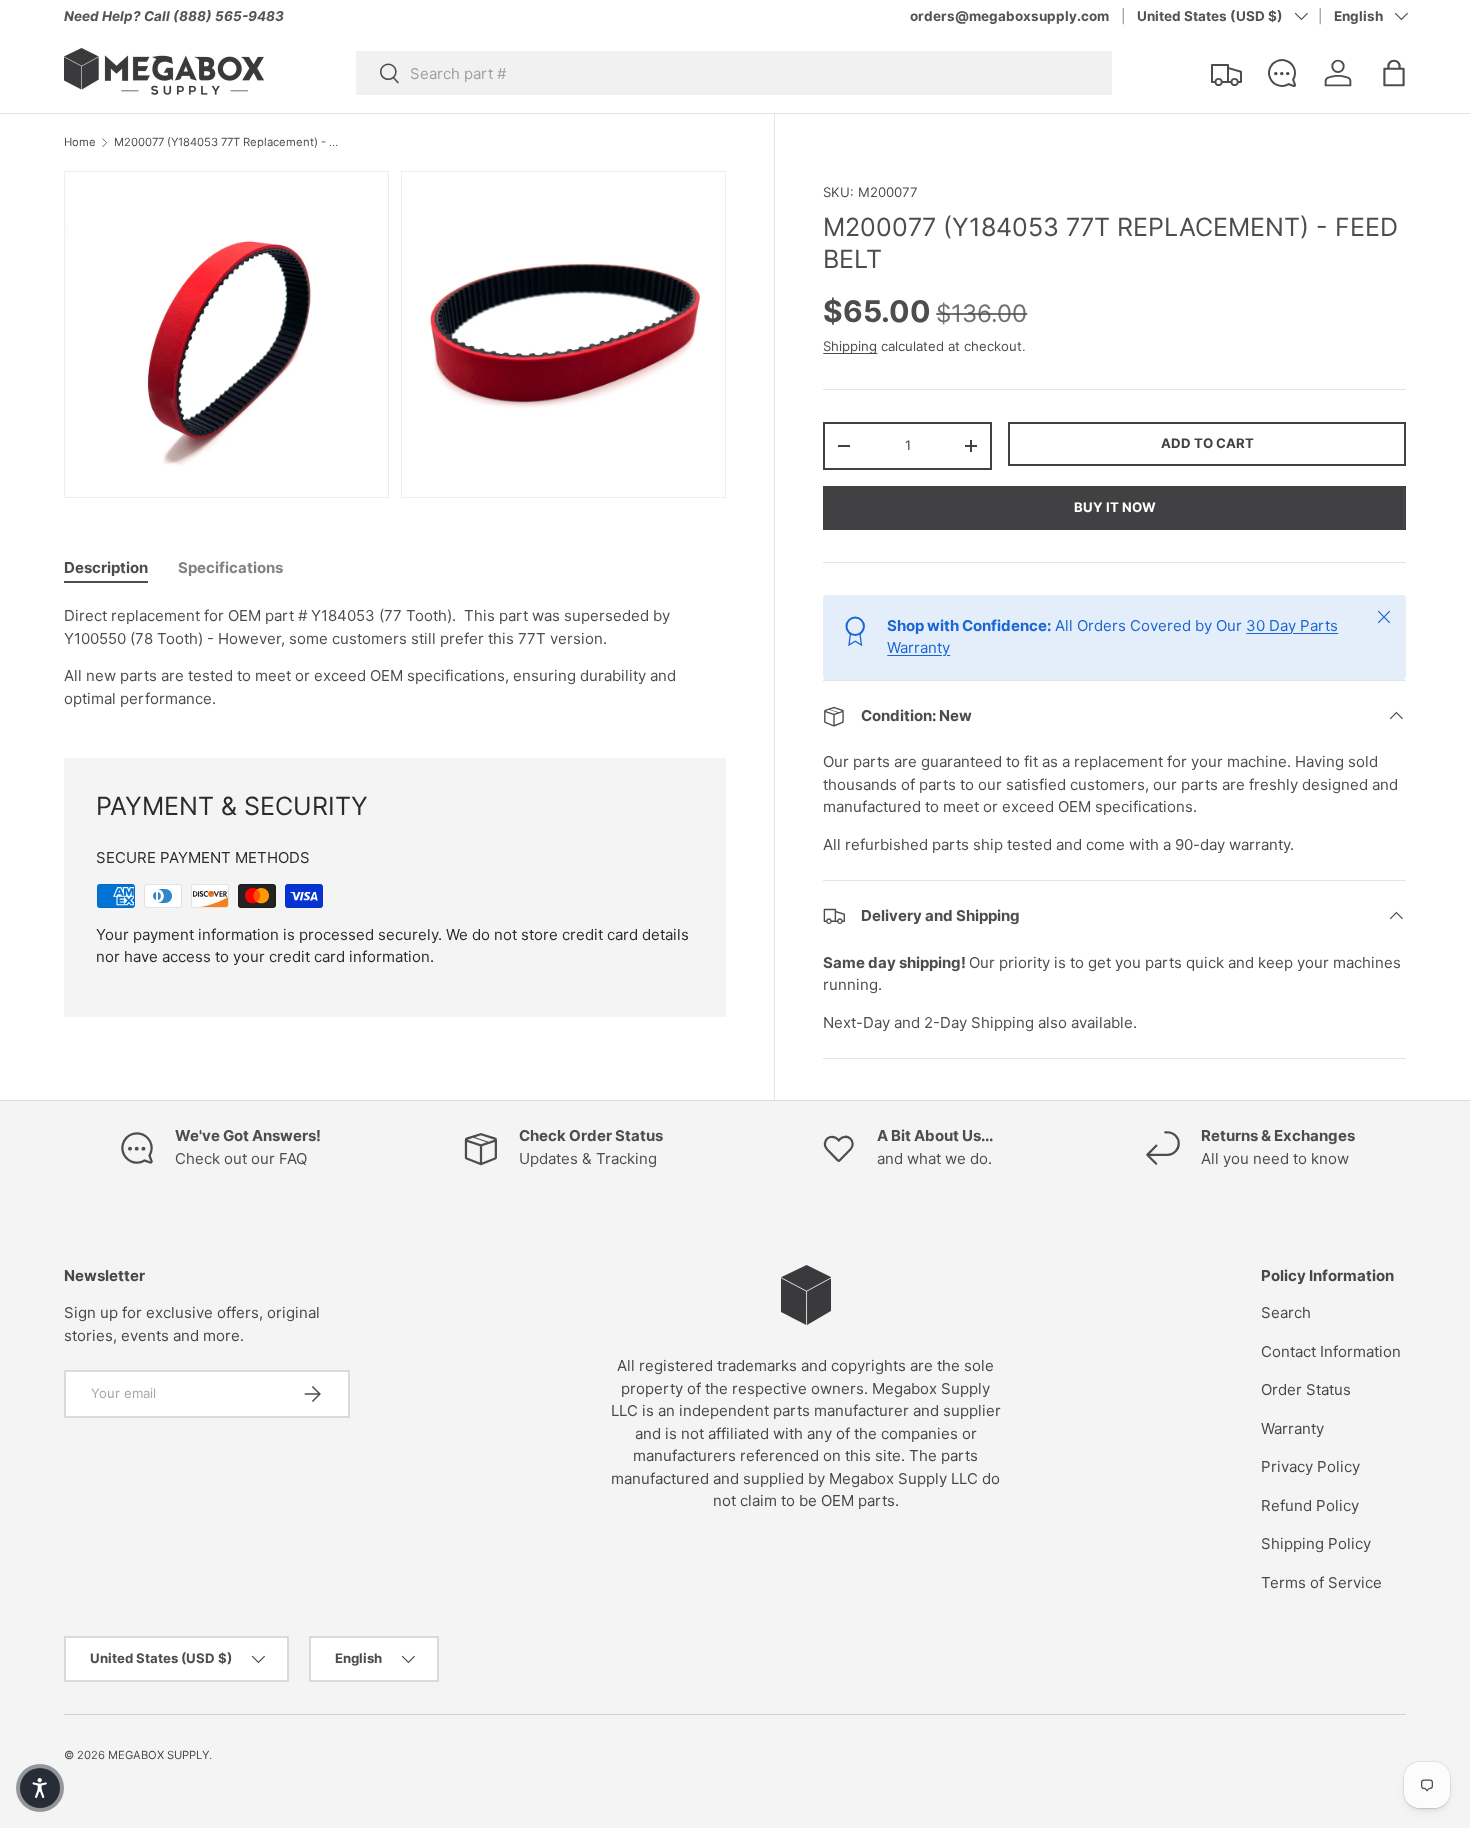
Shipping (850, 346)
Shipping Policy (1316, 1543)
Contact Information (1331, 1351)
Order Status (1306, 1389)
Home (80, 142)
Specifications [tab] (230, 567)
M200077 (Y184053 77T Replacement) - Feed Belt (226, 142)
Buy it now (1115, 507)
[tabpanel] (395, 657)
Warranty (1292, 1428)
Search (1286, 1312)
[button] (1394, 73)
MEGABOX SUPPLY (158, 1755)
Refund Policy (1310, 1505)
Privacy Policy (1310, 1466)
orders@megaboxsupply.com (1009, 16)
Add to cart (1207, 443)
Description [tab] (106, 567)
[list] (401, 340)
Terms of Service (1321, 1582)
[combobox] (734, 73)
